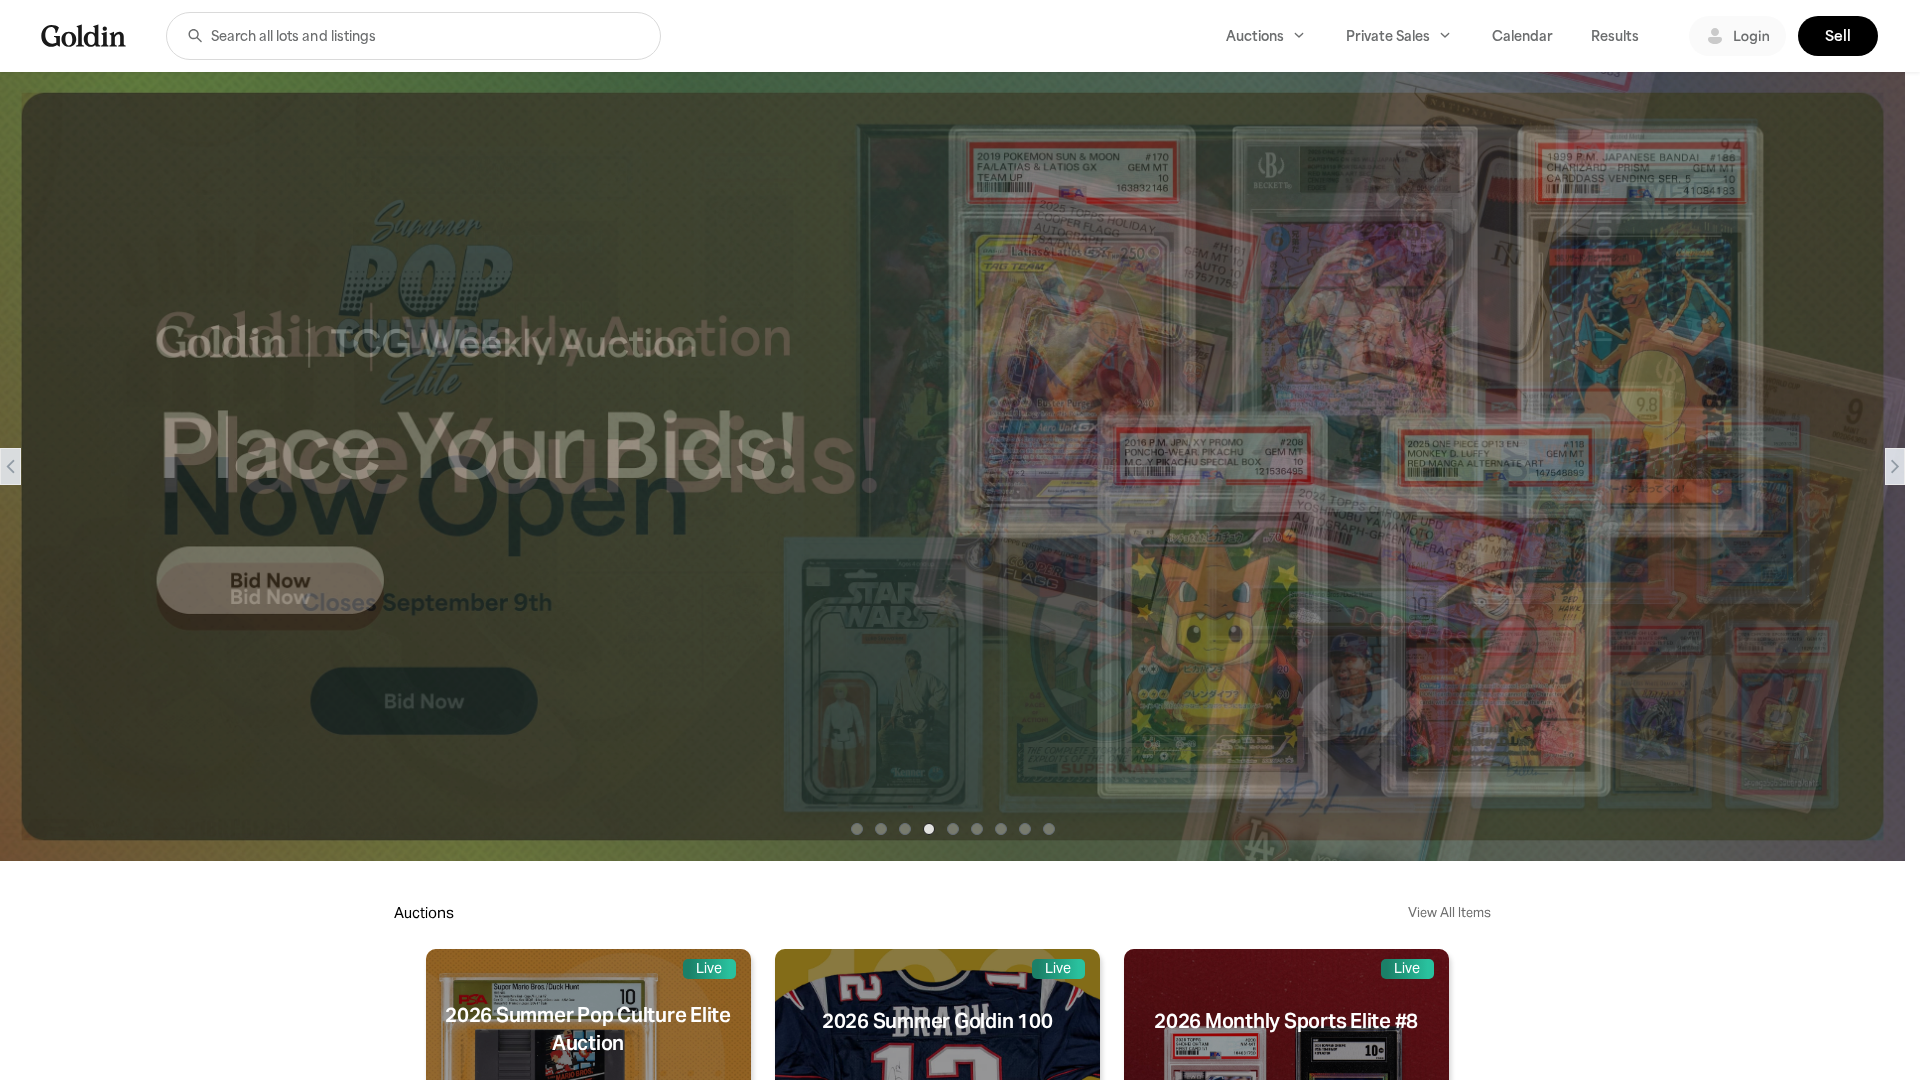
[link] (83, 35)
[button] (195, 36)
